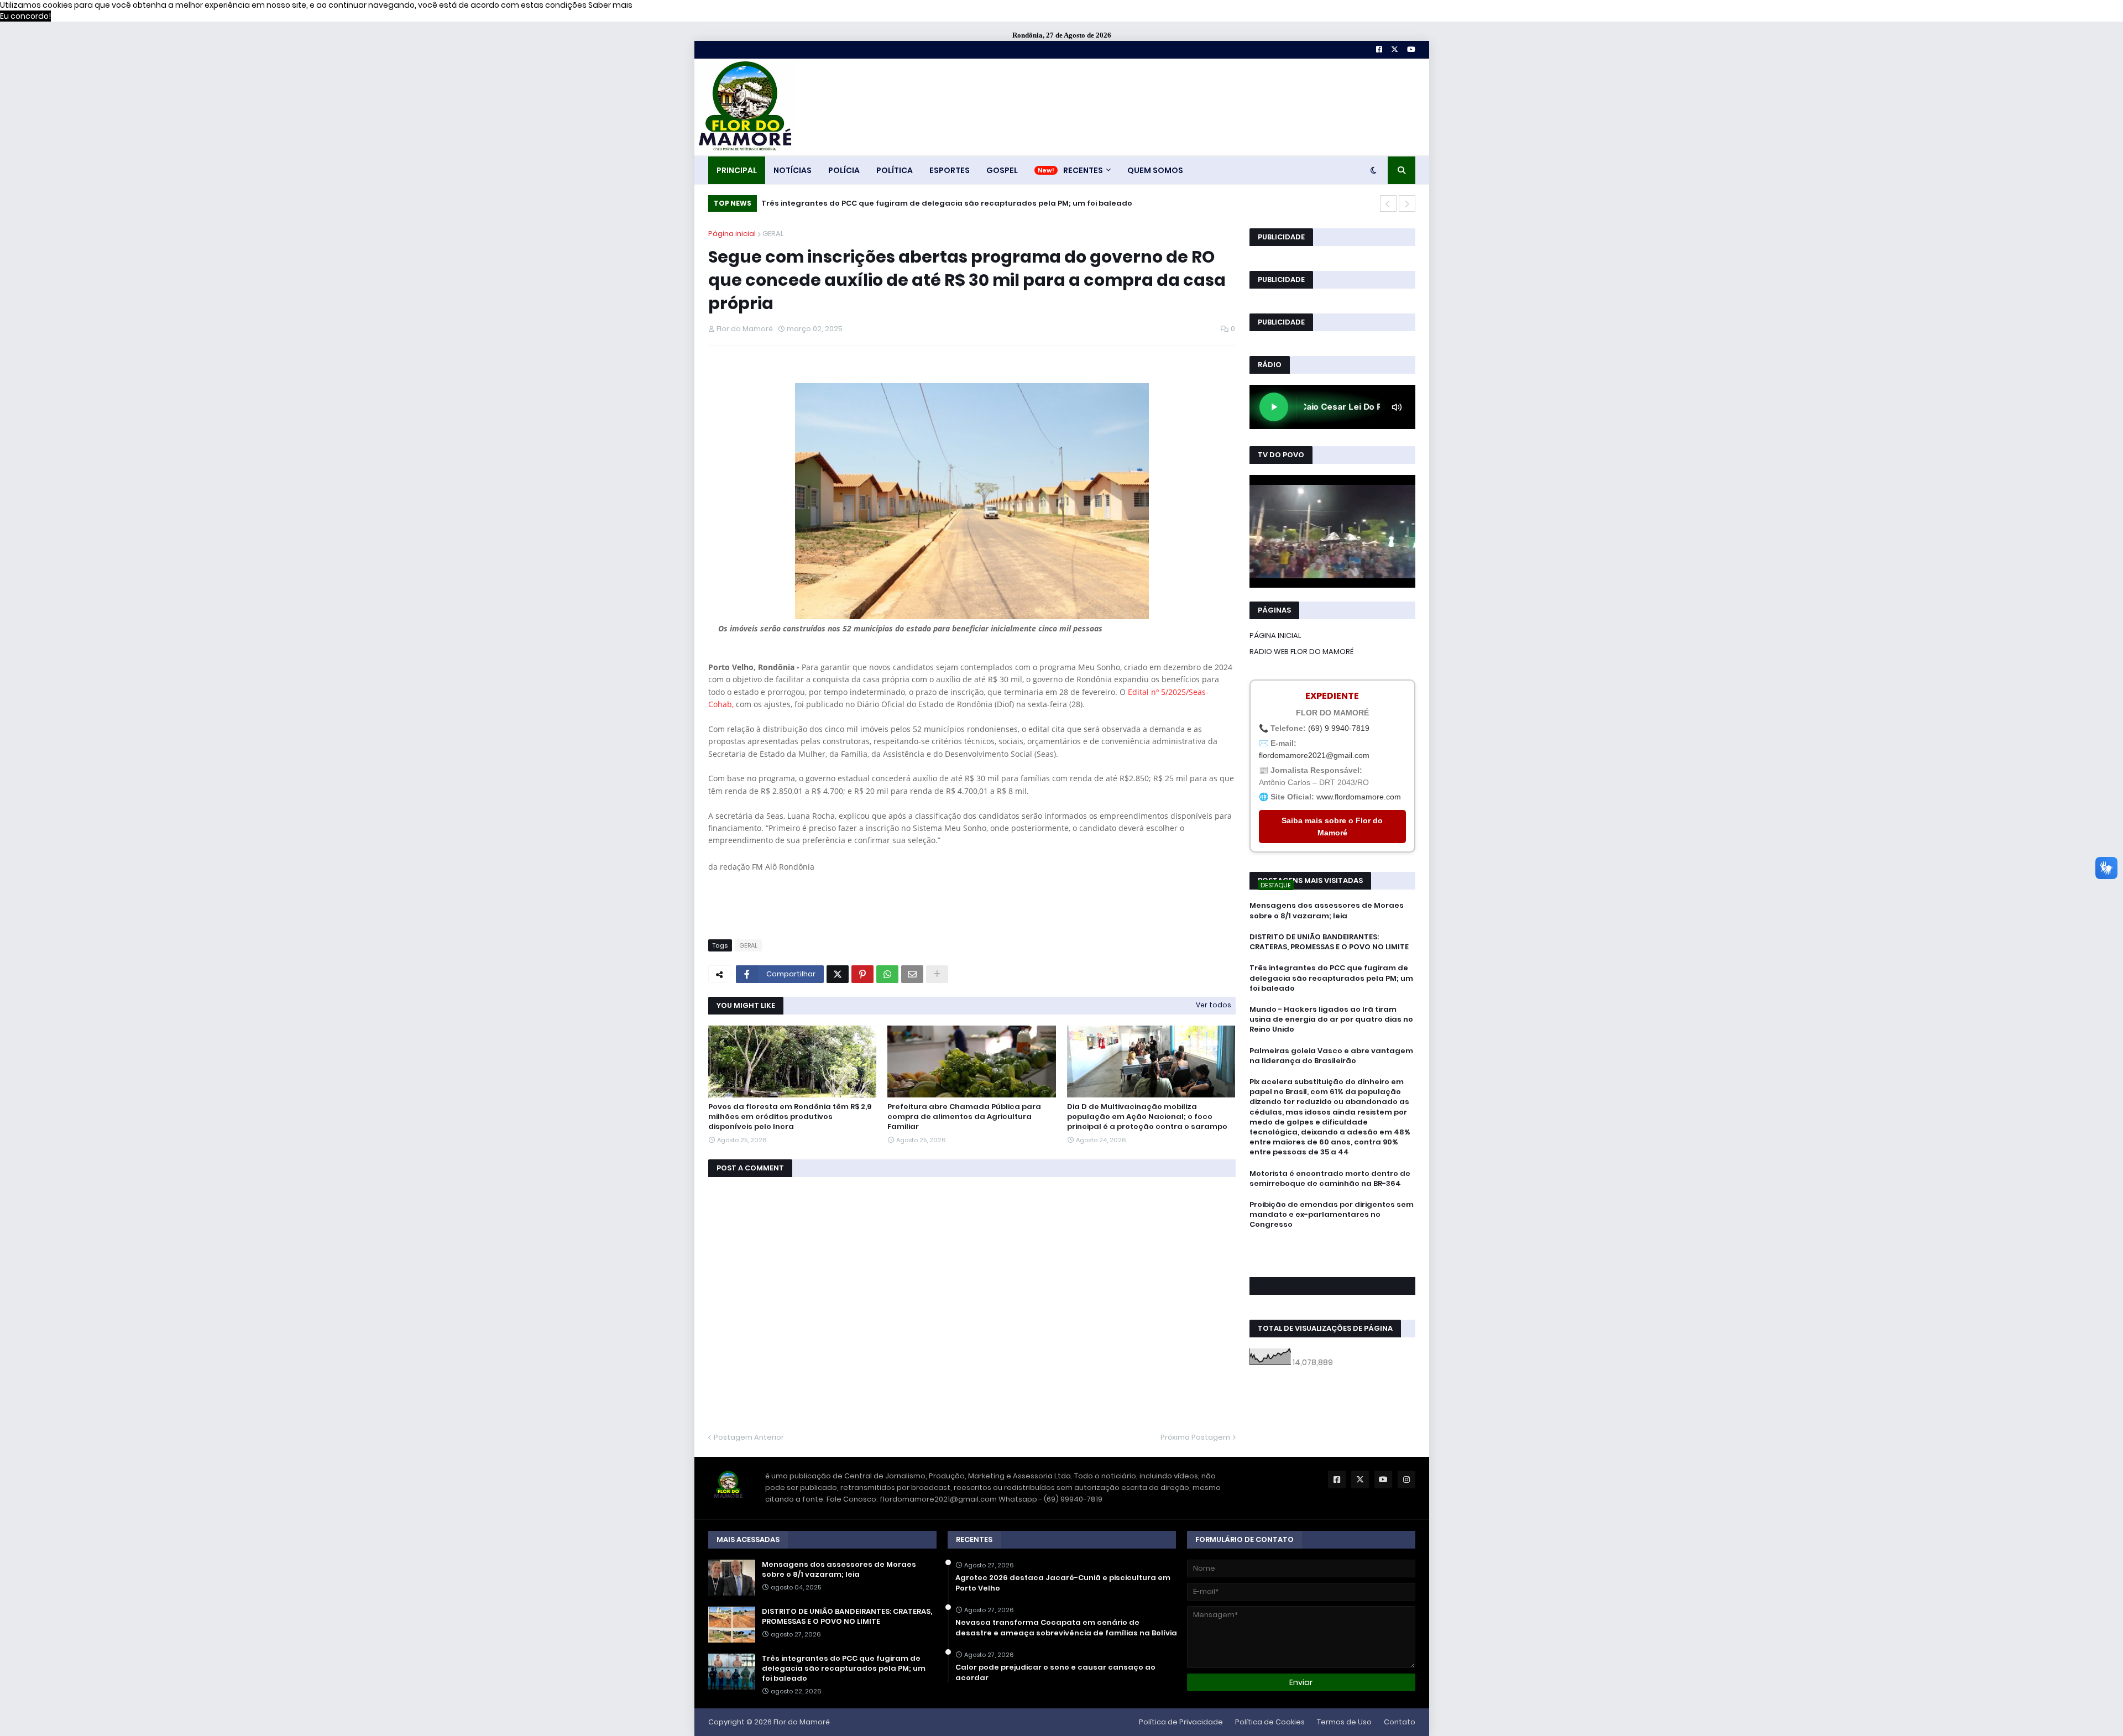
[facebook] (1332, 1249)
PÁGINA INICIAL (1275, 636)
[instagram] (1332, 1261)
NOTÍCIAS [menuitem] (793, 170)
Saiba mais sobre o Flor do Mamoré (1332, 827)
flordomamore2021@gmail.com (1314, 755)
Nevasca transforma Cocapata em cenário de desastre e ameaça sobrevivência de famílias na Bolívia (1066, 1628)
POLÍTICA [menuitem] (895, 170)
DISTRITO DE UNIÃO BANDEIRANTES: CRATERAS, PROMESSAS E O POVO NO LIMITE (1329, 942)
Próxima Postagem (1195, 1437)
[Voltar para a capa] (744, 107)
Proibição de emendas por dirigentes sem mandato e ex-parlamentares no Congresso (1332, 1215)
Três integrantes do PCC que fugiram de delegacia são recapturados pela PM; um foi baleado (947, 203)
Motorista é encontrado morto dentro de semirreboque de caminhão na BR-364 (1330, 1179)
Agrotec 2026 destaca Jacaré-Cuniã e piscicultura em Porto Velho (1063, 1583)
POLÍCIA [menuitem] (844, 170)
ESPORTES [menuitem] (950, 170)
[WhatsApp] (887, 974)
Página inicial (732, 234)
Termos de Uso (1344, 1722)
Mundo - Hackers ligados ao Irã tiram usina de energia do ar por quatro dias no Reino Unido (1331, 1019)
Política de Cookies (1270, 1722)
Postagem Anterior (749, 1437)
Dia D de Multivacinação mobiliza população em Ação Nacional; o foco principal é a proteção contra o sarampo (1147, 1117)
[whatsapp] (1332, 1245)
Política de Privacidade (1181, 1722)
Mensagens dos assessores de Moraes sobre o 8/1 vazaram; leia (1327, 911)
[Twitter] (838, 974)
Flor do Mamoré (802, 1722)
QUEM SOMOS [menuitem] (1155, 170)
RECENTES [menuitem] (1083, 170)
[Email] (912, 974)
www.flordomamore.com (1359, 797)
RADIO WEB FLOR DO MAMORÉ (1301, 652)
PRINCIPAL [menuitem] (737, 170)
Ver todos (1214, 1005)
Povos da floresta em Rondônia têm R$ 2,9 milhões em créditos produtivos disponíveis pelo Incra (790, 1117)
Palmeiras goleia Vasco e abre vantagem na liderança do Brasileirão (1331, 1056)
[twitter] (1332, 1255)
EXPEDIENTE (1332, 696)
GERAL (773, 234)
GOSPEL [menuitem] (1002, 170)
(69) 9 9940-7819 (1339, 728)
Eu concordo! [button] (25, 16)
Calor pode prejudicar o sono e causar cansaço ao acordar (1055, 1672)
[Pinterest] (862, 974)
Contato (1400, 1722)
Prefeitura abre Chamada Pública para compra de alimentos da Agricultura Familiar (964, 1117)
